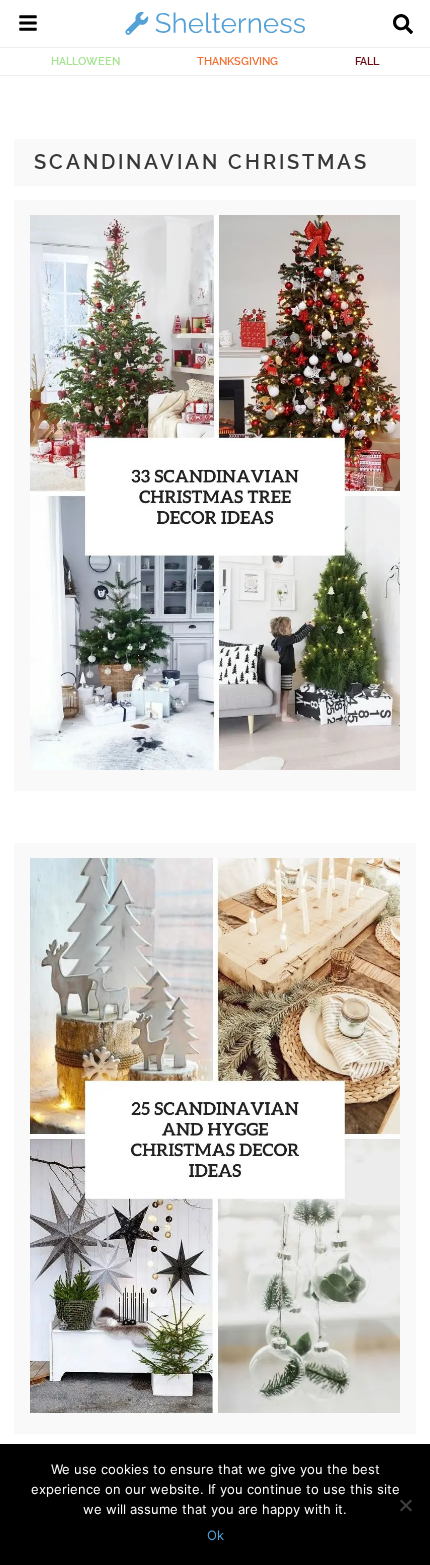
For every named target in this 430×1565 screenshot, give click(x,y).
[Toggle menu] (28, 26)
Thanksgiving (237, 61)
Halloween (85, 61)
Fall (367, 61)
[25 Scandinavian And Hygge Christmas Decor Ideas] (215, 1408)
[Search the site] (403, 26)
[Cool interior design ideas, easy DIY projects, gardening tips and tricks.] (215, 34)
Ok (215, 1535)
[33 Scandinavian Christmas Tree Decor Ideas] (215, 765)
